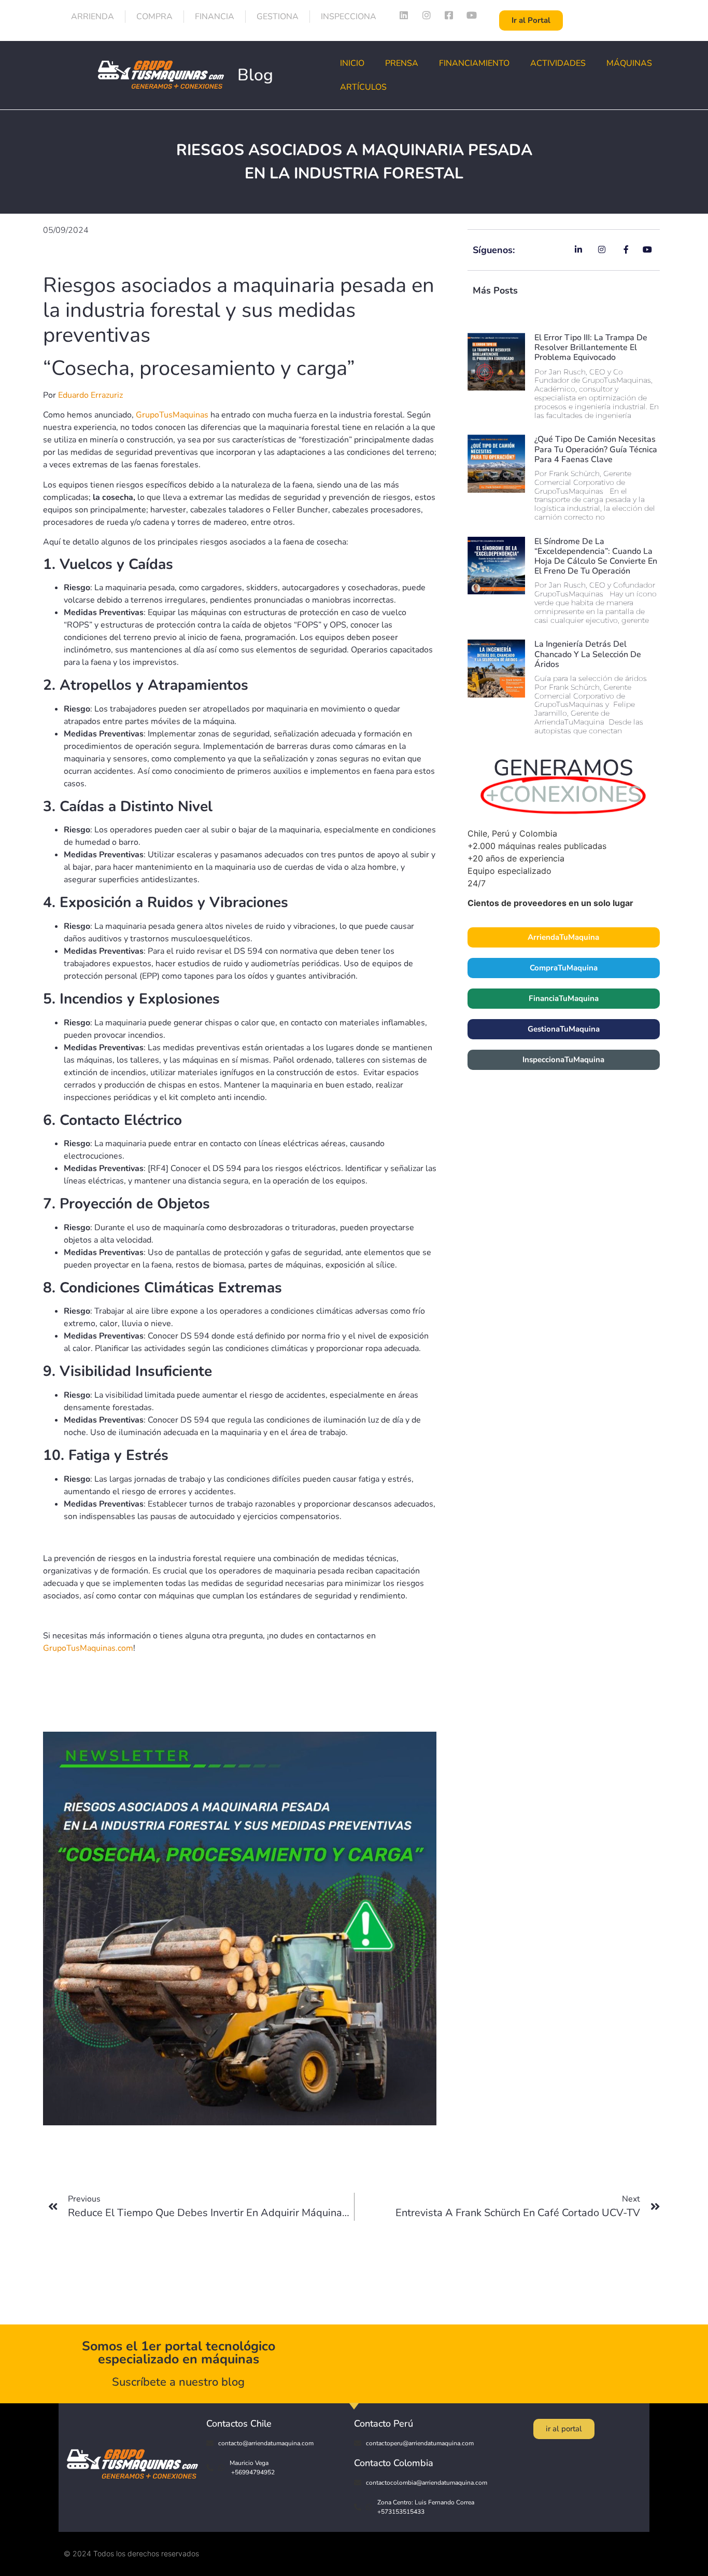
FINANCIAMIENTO (474, 63)
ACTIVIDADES (558, 63)
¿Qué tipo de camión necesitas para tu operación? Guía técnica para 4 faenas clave (596, 449)
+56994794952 (252, 2472)
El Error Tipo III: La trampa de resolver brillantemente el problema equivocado (591, 347)
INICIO (352, 63)
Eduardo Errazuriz (90, 395)
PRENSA (402, 63)
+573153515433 (401, 2512)
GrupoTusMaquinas (172, 415)
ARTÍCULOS (363, 87)
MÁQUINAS (629, 63)
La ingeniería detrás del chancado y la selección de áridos (588, 654)
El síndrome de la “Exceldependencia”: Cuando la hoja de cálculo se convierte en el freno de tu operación (596, 556)
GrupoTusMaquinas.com (88, 1648)
